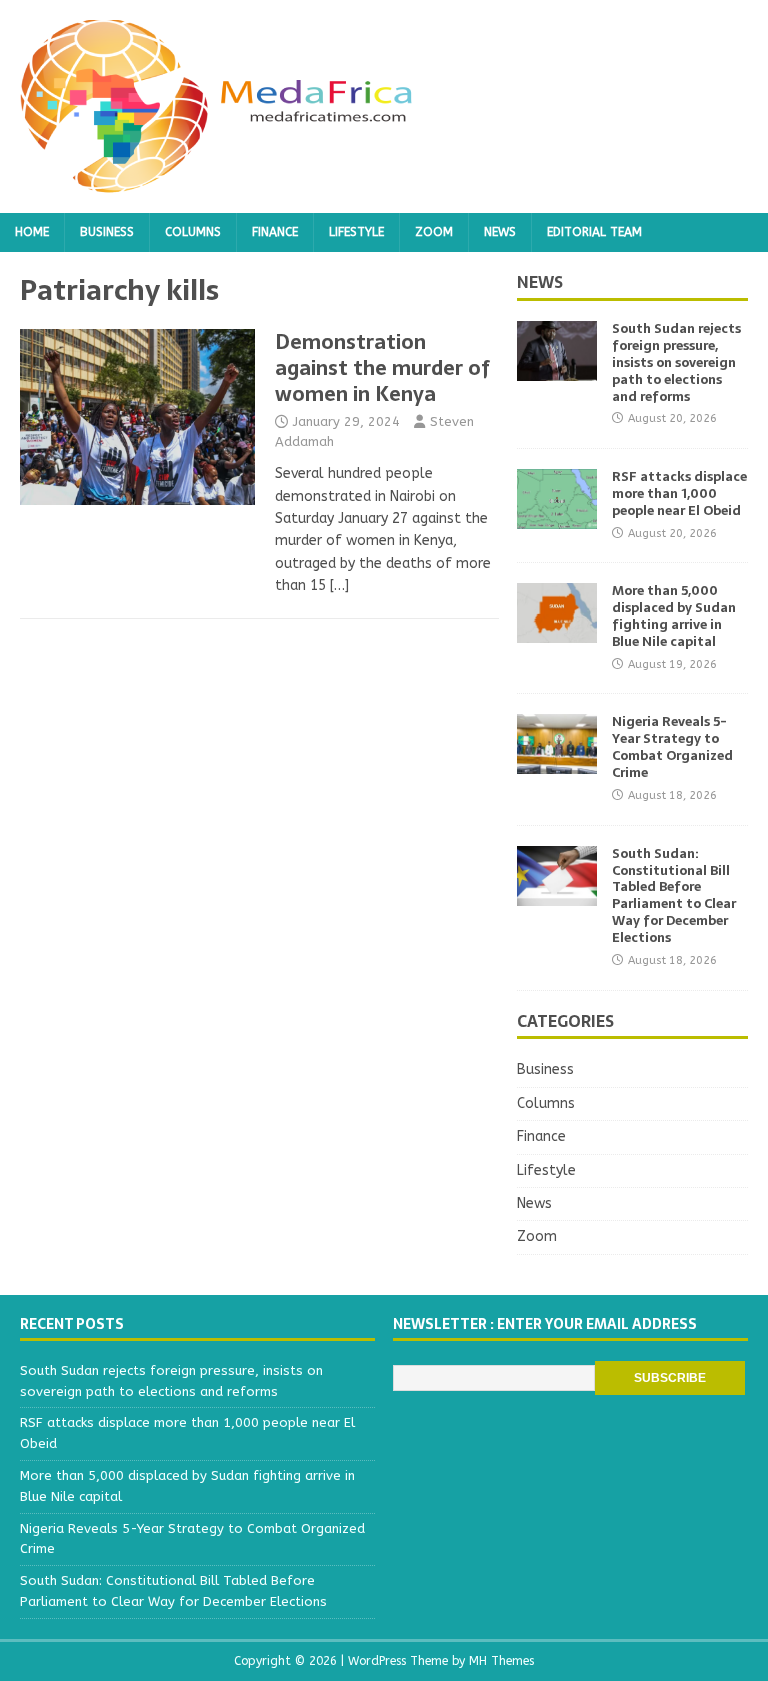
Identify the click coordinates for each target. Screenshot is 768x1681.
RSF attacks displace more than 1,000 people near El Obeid (679, 493)
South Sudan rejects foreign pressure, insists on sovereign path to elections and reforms (676, 362)
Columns (193, 232)
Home (32, 232)
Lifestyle (356, 232)
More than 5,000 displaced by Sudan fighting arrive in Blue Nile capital (674, 616)
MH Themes (501, 1661)
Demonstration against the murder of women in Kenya (382, 368)
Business (107, 232)
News (500, 232)
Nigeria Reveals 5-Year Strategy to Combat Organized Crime (672, 747)
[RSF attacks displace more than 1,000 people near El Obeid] (557, 517)
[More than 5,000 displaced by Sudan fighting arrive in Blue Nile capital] (557, 631)
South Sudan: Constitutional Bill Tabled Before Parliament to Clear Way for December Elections (674, 895)
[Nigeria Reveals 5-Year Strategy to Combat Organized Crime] (557, 762)
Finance (275, 232)
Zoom (434, 232)
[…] (339, 585)
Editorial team (594, 232)
